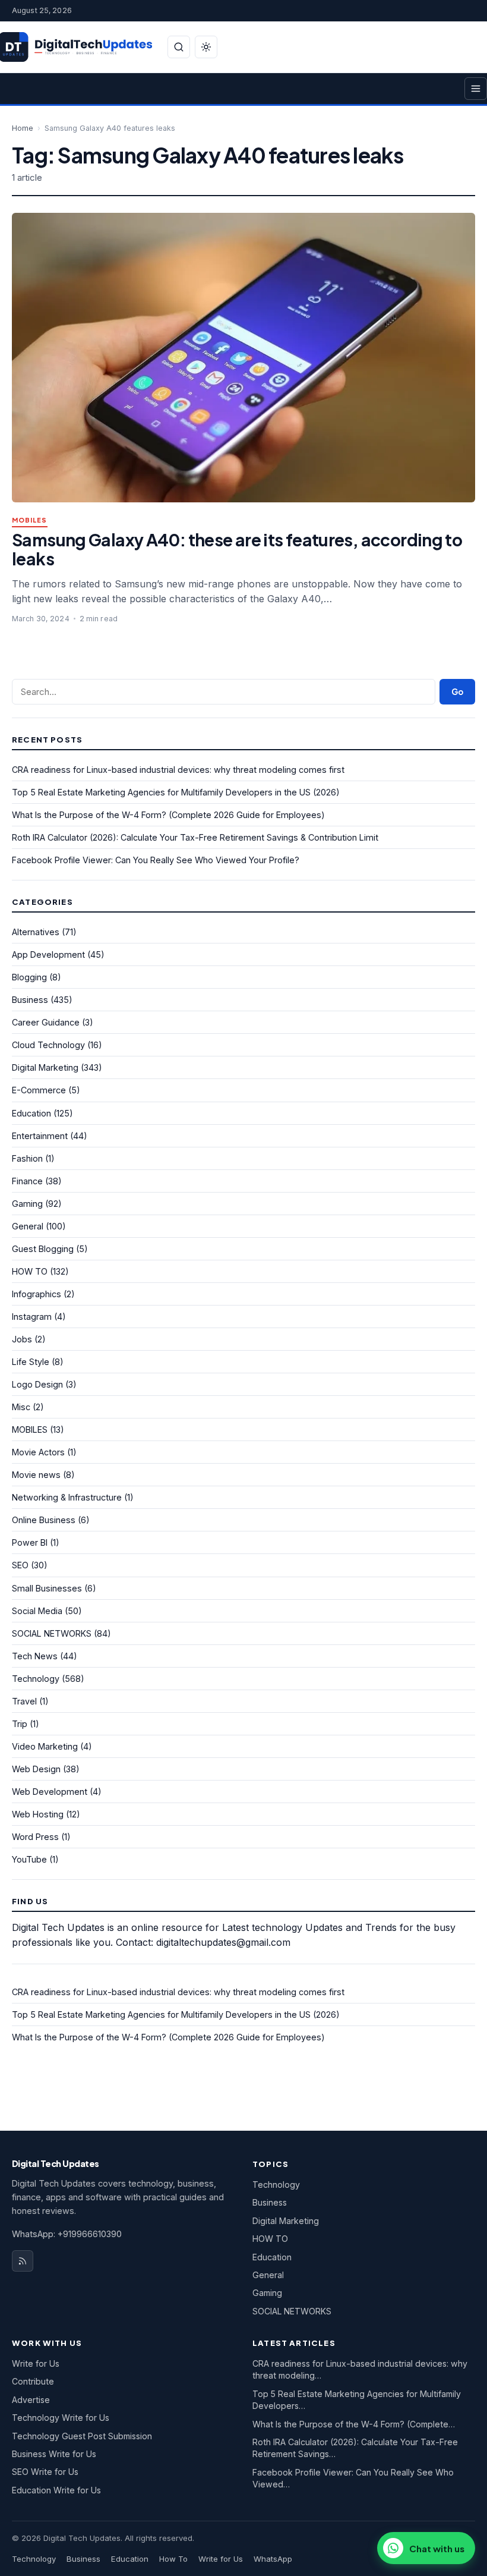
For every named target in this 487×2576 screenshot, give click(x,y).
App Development (48, 954)
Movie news (36, 1475)
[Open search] (179, 47)
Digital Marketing (45, 1067)
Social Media (37, 1611)
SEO (20, 1565)
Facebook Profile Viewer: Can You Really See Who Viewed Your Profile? (156, 860)
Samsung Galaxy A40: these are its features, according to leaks (237, 549)
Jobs (22, 1339)
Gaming (27, 1204)
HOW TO (30, 1271)
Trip (20, 1724)
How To (173, 2559)
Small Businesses (47, 1588)
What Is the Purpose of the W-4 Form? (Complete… (354, 2424)
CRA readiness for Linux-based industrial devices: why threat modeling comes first (178, 770)
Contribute (33, 2381)
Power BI (30, 1542)
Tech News (35, 1656)
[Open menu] (476, 89)
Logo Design (37, 1384)
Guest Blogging (43, 1249)
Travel (24, 1701)
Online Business (44, 1520)
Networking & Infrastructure (67, 1497)
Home (23, 128)
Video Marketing (45, 1746)
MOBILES (30, 520)
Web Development (50, 1792)
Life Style (31, 1362)
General (28, 1226)
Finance (27, 1181)
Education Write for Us (56, 2490)
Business (30, 1000)
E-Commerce (39, 1090)
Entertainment (40, 1136)
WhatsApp (273, 2559)
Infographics (37, 1294)
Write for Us (36, 2363)
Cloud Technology (48, 1045)
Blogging (29, 977)
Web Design (36, 1769)
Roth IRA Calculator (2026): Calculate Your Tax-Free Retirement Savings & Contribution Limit (195, 837)
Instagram (32, 1317)
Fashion (27, 1158)
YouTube (29, 1859)
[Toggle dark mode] (206, 47)
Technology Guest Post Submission (82, 2436)
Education (31, 1113)
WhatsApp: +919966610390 (67, 2234)
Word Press (35, 1837)
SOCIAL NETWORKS (52, 1633)
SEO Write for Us (45, 2472)
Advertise (31, 2400)
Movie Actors (38, 1452)
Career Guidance (46, 1022)
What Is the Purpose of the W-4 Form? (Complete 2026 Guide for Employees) (168, 815)
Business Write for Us (54, 2454)
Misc (21, 1407)
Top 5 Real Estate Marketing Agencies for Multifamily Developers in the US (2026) (176, 792)
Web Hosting (38, 1814)
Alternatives (36, 932)
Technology (36, 1679)
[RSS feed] (23, 2261)
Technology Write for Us (61, 2418)
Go (457, 692)
